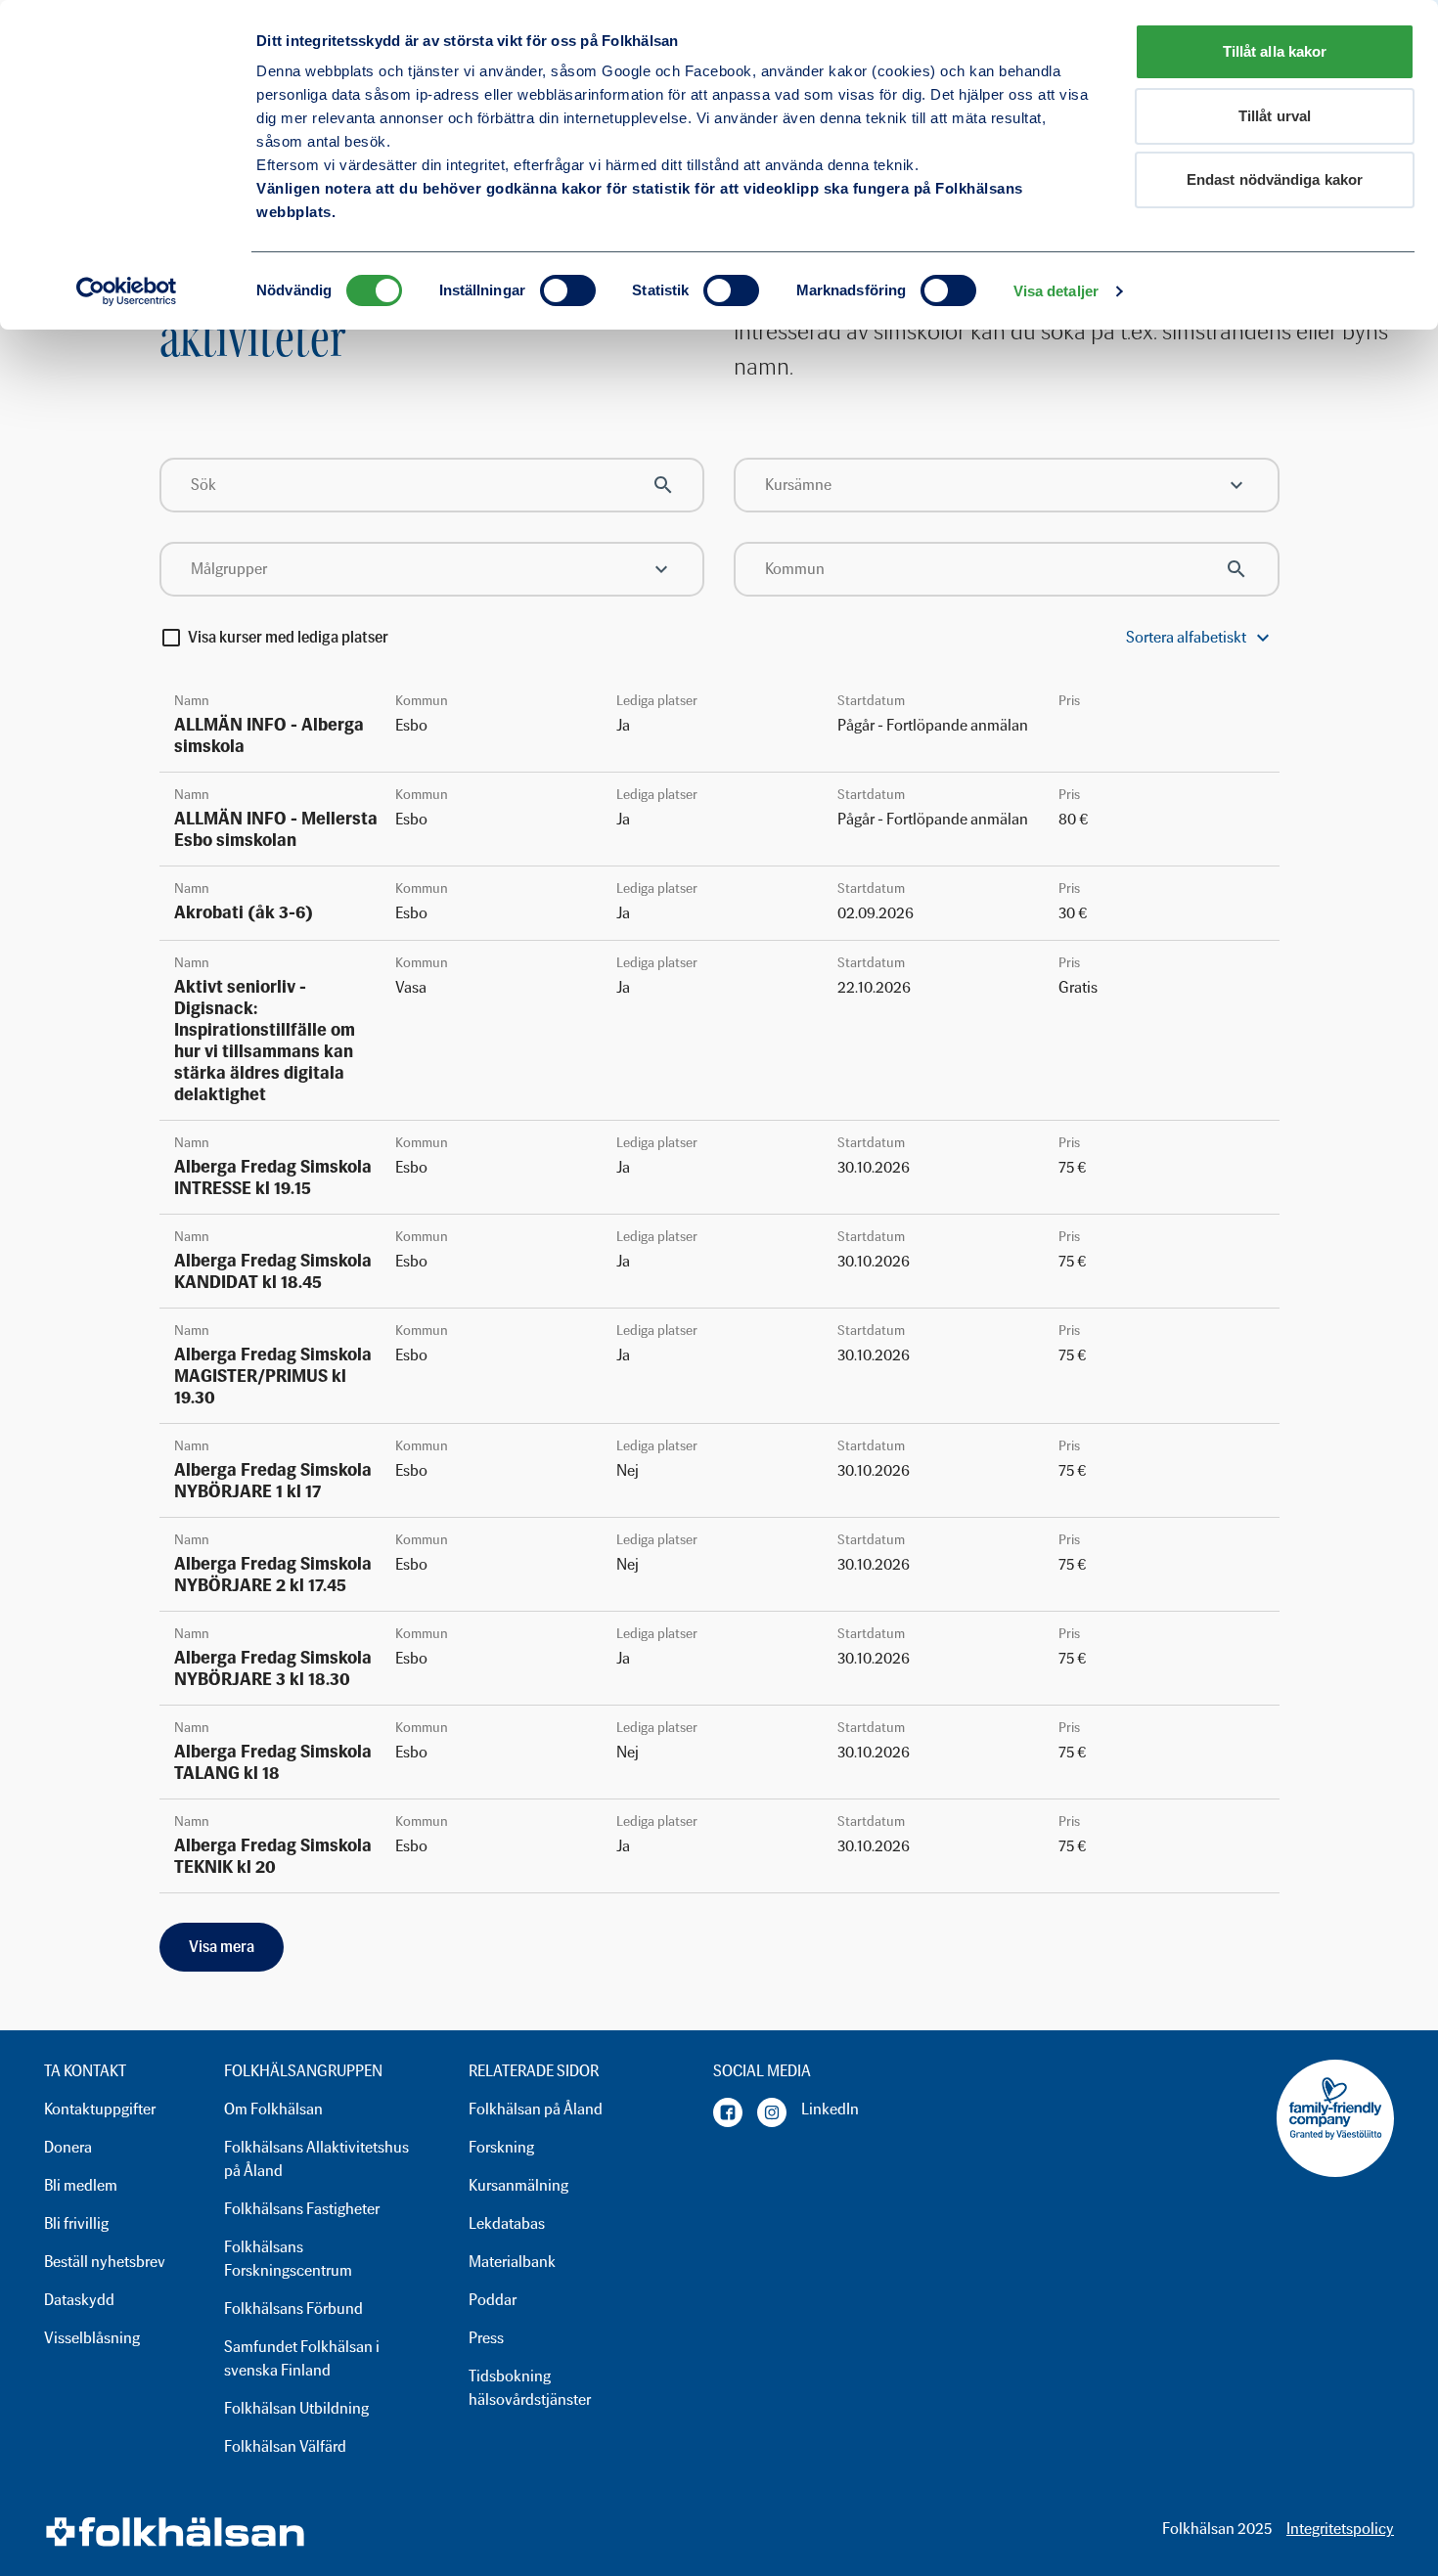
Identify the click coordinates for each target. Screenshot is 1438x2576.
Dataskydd (79, 2300)
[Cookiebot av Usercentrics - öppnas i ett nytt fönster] (127, 291)
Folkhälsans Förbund (293, 2309)
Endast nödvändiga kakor (1275, 179)
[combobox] (1007, 485)
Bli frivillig (76, 2223)
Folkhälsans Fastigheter (302, 2209)
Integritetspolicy (1340, 2529)
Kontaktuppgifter (100, 2109)
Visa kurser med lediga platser (288, 638)
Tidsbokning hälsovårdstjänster (530, 2388)
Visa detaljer (1056, 291)
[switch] (568, 290)
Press (486, 2338)
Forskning (501, 2147)
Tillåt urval (1275, 116)
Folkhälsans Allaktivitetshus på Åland (316, 2159)
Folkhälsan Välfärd (285, 2446)
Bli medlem (81, 2185)
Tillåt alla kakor (1275, 51)
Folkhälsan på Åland (536, 2109)
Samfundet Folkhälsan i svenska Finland (302, 2358)
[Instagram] (772, 2112)
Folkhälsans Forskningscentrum (288, 2259)
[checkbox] (171, 638)
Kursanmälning (518, 2185)
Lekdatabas (507, 2223)
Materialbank (512, 2262)
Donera (68, 2147)
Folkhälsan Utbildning (296, 2408)
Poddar (493, 2300)
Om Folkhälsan (273, 2109)
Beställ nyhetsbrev (105, 2262)
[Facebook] (728, 2112)
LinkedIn (830, 2109)
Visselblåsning (92, 2338)
